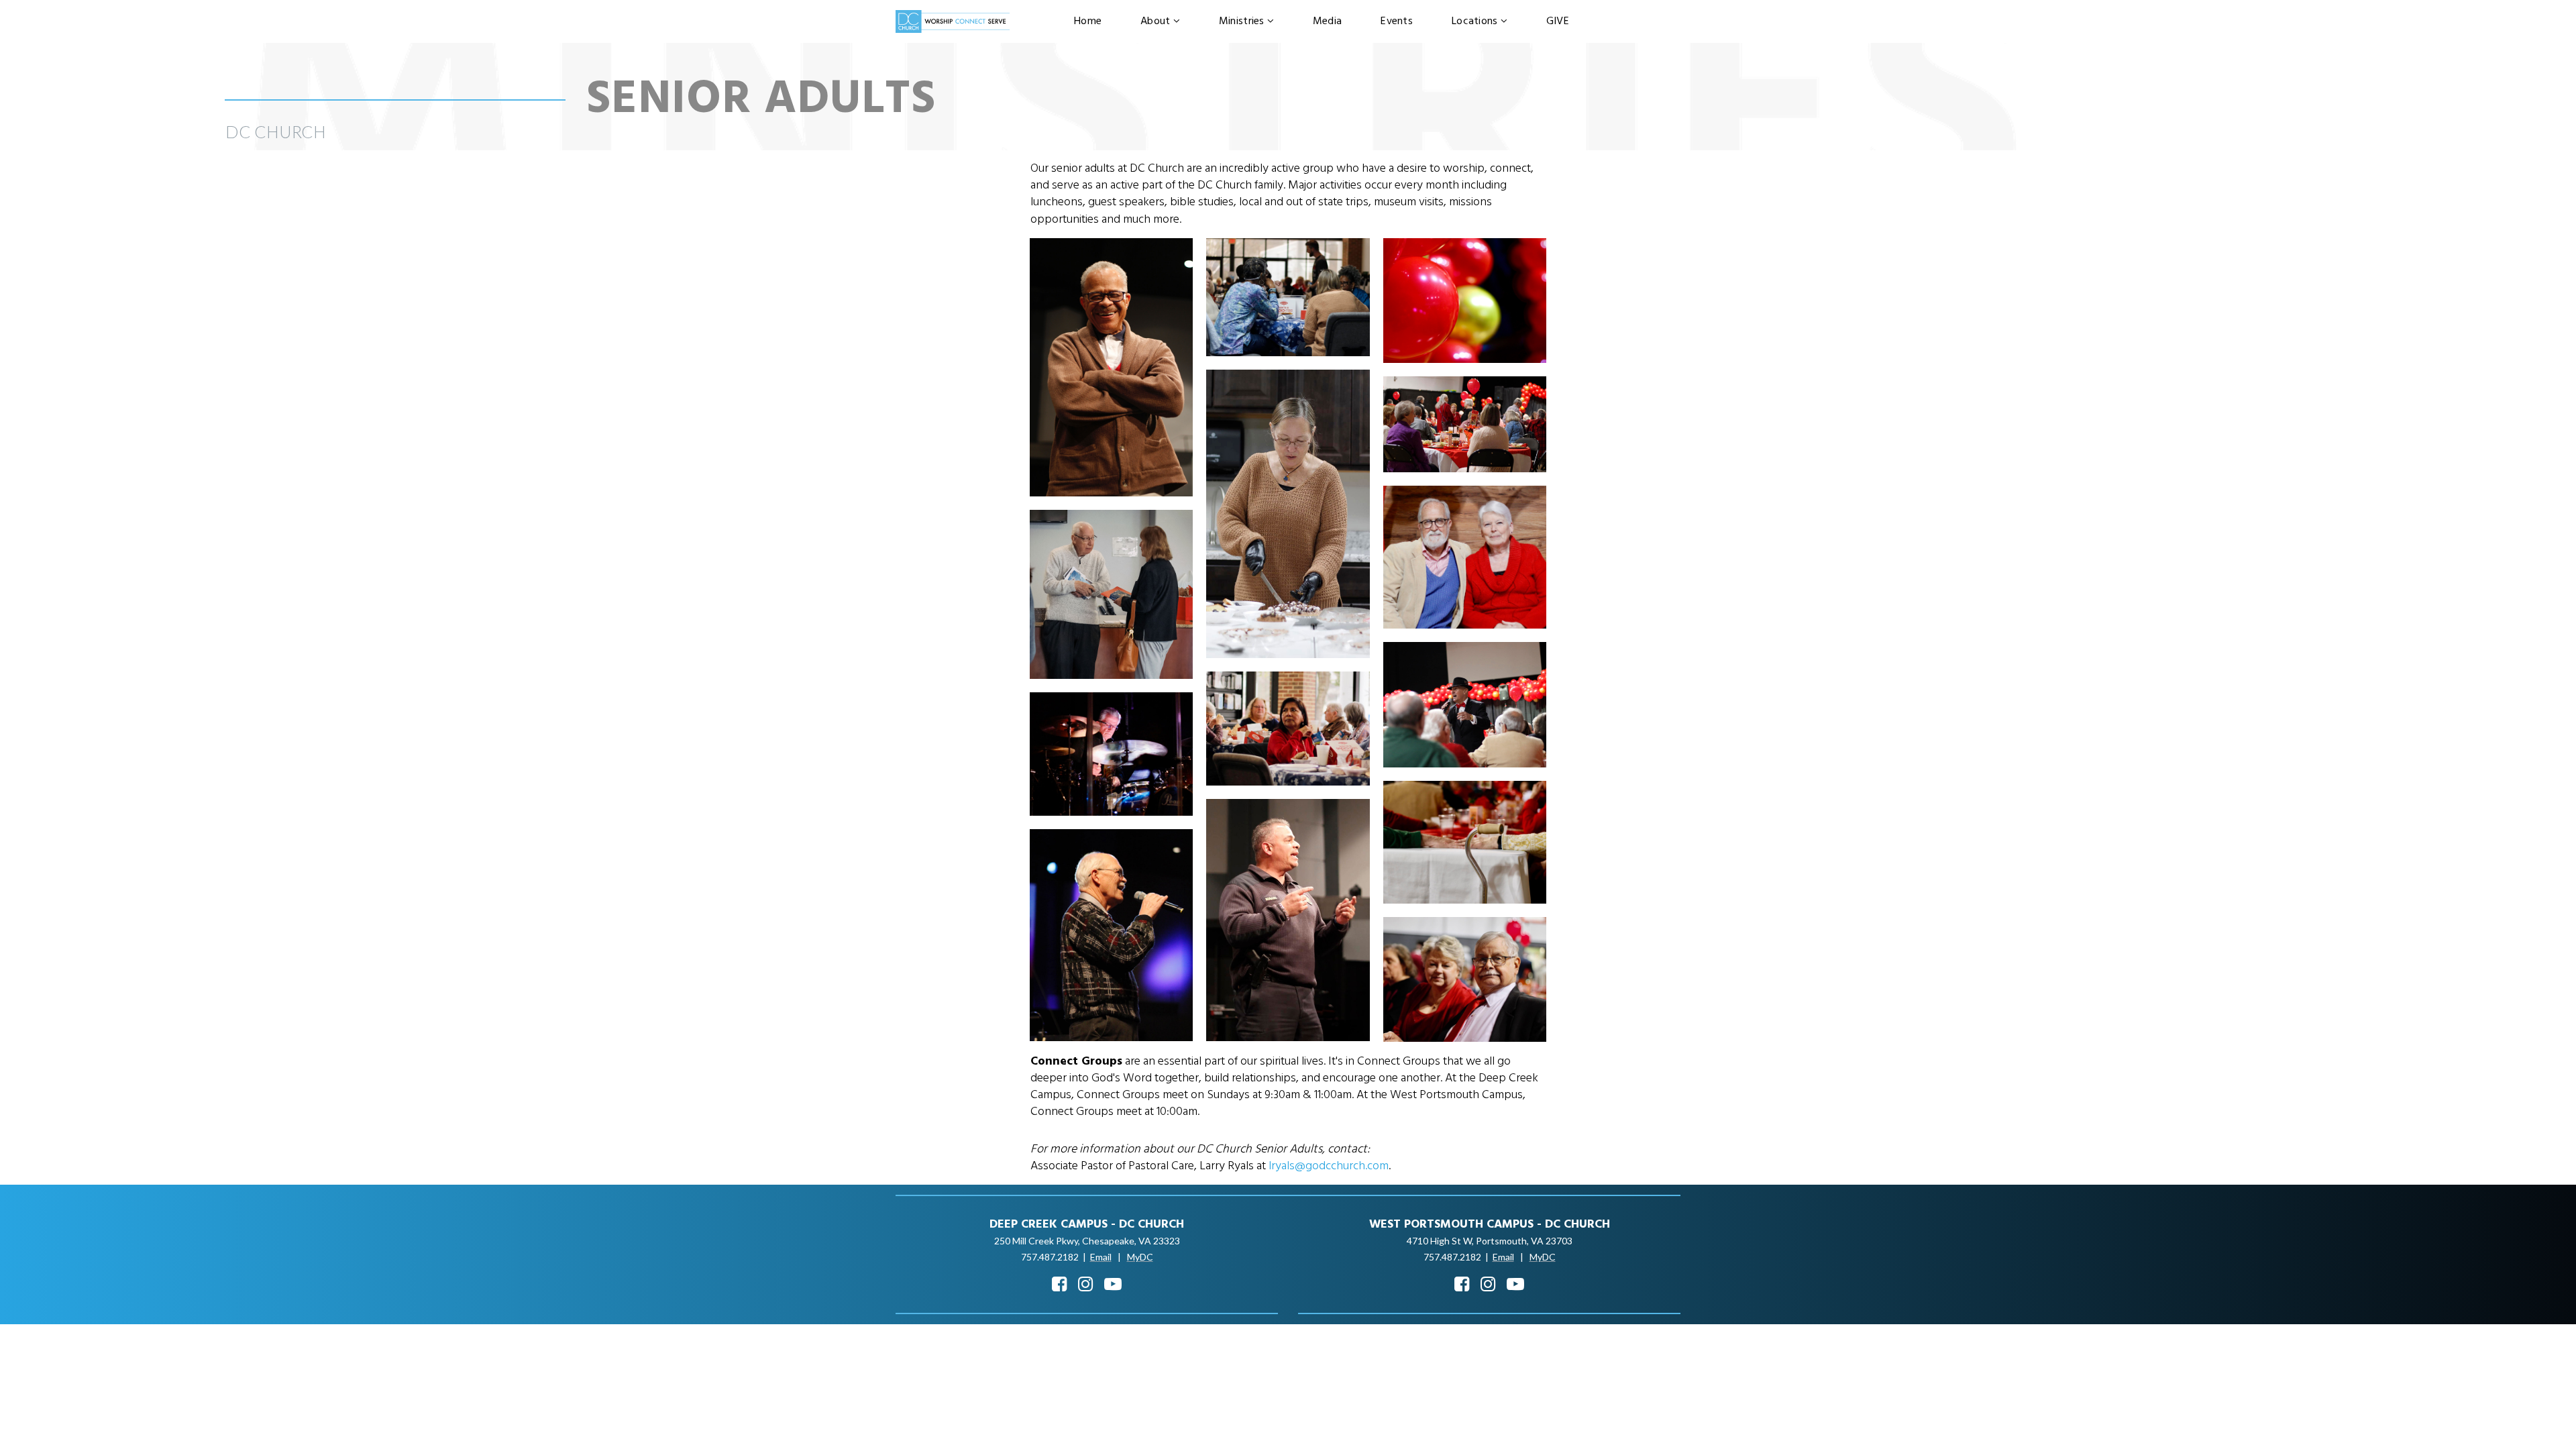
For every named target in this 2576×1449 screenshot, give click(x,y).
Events (1397, 21)
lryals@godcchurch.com (1329, 1166)
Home (1088, 21)
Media (1327, 21)
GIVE (1558, 21)
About (1155, 21)
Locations (1475, 21)
